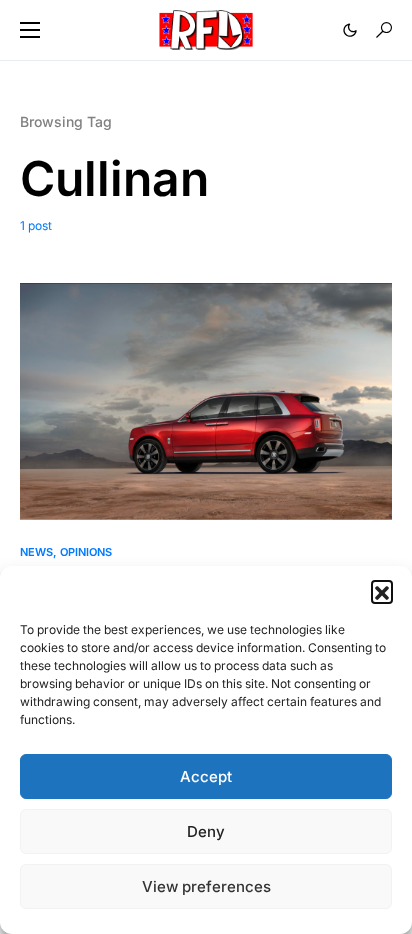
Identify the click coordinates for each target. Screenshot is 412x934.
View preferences (206, 886)
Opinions (86, 552)
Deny (206, 831)
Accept (206, 776)
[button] (382, 591)
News (36, 552)
